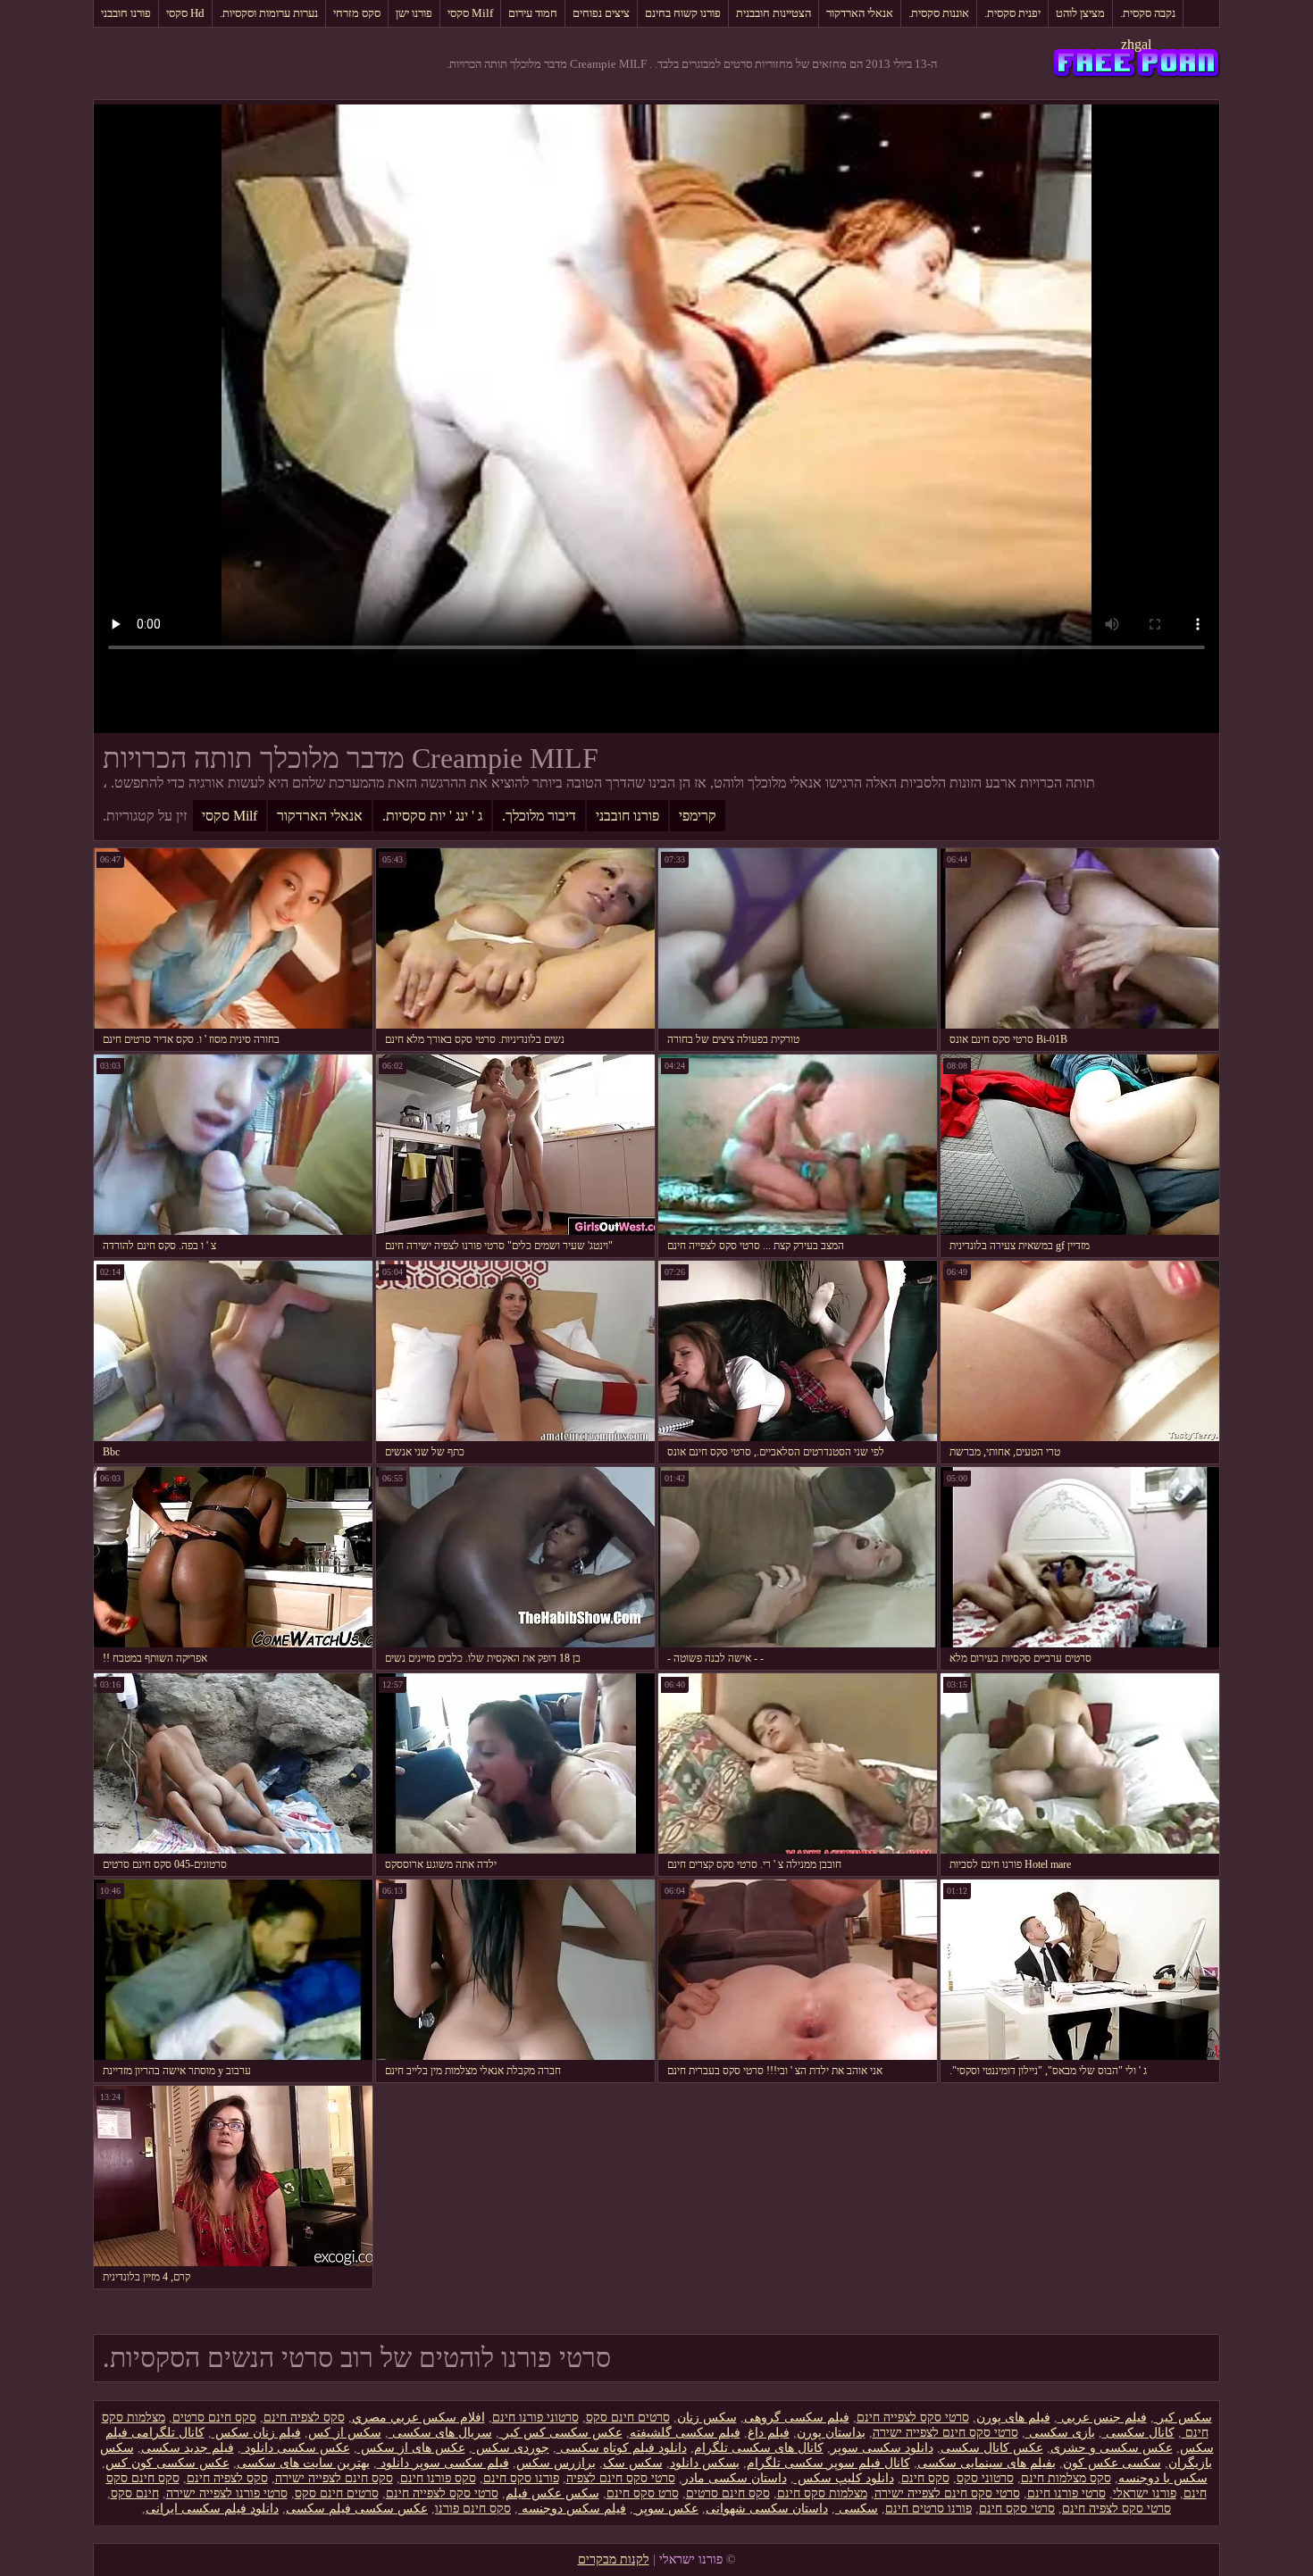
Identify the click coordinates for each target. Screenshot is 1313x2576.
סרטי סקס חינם (1017, 2509)
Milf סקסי (470, 13)
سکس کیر (1183, 2418)
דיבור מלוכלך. (539, 816)
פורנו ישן (414, 13)
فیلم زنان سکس (256, 2433)
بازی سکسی (1060, 2433)
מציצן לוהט (1080, 13)
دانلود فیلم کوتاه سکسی (622, 2448)
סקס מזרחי (357, 13)
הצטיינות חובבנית (774, 13)
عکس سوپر (666, 2509)
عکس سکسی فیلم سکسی (357, 2509)
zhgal (1136, 44)
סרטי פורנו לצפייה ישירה (227, 2493)
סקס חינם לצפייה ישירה (334, 2478)
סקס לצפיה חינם (304, 2418)
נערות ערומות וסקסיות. (269, 13)
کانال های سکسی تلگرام (759, 2448)
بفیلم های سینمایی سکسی (987, 2463)
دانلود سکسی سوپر (882, 2448)
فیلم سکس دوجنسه (572, 2509)
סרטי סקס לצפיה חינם (1116, 2509)
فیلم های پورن (1013, 2418)
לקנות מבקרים (614, 2559)
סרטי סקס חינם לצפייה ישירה (945, 2433)
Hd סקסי (185, 13)
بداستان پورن (831, 2433)
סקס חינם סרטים (214, 2418)
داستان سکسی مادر (735, 2478)
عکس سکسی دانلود (296, 2448)
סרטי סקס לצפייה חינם (913, 2418)
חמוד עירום (533, 13)
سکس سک (633, 2463)
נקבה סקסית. (1148, 13)
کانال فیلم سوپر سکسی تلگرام (828, 2463)
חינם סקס (135, 2493)
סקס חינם (925, 2478)
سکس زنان (707, 2418)
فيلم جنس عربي (1102, 2418)
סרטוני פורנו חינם (535, 2418)
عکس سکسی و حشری (1112, 2448)
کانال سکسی (1138, 2433)
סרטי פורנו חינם (1066, 2493)
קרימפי (698, 816)
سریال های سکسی (440, 2433)
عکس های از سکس (411, 2448)
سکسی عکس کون (1112, 2463)
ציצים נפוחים (601, 13)
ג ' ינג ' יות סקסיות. (432, 816)
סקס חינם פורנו (473, 2509)
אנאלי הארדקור (860, 13)
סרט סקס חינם (643, 2493)
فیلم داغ (769, 2433)
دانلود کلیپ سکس (844, 2478)
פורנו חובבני (126, 13)
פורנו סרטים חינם (928, 2509)
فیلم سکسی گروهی (797, 2418)
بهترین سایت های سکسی (303, 2463)
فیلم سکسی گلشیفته (685, 2433)
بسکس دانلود (705, 2463)
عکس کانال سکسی (992, 2448)
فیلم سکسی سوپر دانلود (443, 2463)
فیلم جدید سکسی (188, 2448)
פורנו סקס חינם (521, 2478)
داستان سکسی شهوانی (767, 2509)
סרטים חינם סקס (628, 2418)
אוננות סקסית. (939, 13)
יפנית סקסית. (1012, 13)
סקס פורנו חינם (438, 2478)
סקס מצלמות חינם (1066, 2478)
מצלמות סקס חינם (822, 2493)
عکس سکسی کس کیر (561, 2433)
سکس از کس (345, 2433)
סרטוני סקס (985, 2478)
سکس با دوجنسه (1163, 2478)
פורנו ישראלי (1145, 2493)
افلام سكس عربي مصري (418, 2418)
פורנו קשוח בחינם (683, 13)
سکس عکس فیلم (552, 2493)
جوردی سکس (511, 2448)
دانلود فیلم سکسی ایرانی (212, 2509)
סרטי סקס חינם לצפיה (621, 2478)
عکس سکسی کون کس (167, 2463)
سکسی (857, 2509)
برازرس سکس (556, 2463)
